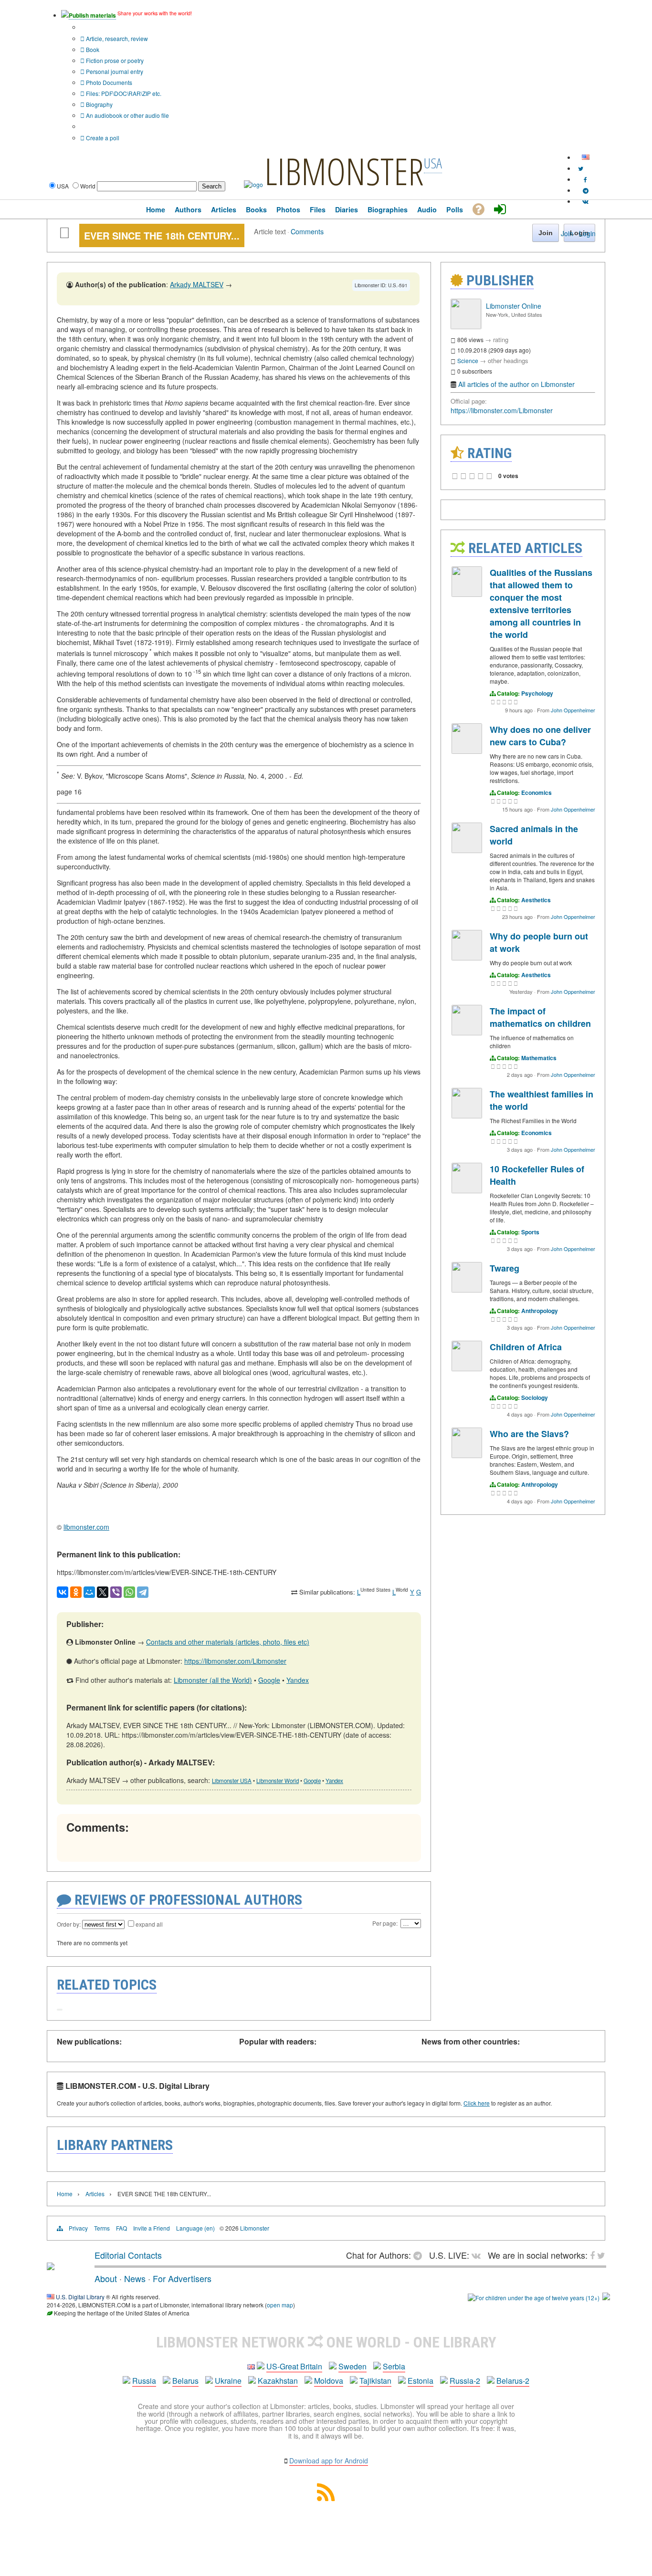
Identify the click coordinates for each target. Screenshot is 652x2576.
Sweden (352, 2366)
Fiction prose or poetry (114, 60)
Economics (536, 793)
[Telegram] (143, 1592)
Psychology (537, 693)
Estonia (421, 2381)
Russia (144, 2381)
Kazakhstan (278, 2381)
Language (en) (195, 2228)
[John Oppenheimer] (467, 594)
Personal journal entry (114, 71)
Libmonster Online (514, 306)
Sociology (535, 1398)
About (106, 2278)
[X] (103, 1592)
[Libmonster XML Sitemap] (326, 2498)
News (135, 2278)
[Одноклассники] (76, 1592)
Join (567, 233)
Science (468, 360)
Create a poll (102, 138)
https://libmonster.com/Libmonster (235, 1661)
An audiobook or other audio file (127, 115)
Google (269, 1680)
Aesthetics (536, 900)
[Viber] (116, 1592)
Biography (99, 104)
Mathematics (539, 1058)
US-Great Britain (294, 2366)
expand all (149, 1924)
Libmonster (255, 2228)
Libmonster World (278, 1781)
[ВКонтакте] (63, 1592)
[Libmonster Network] (534, 2298)
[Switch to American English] (586, 157)
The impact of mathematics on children (540, 1017)
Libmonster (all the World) (213, 1680)
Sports (530, 1232)
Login (587, 233)
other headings (508, 360)
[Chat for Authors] (586, 190)
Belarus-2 (513, 2381)
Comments (307, 231)
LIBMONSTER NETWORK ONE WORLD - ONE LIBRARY (326, 2342)
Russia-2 (465, 2381)
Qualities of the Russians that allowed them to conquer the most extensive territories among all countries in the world (541, 604)
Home (65, 2194)
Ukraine (228, 2381)
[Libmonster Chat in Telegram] (420, 2255)
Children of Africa (526, 1347)
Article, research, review (116, 38)
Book (92, 49)
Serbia (394, 2366)
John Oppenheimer (573, 710)
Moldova (329, 2381)
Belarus (185, 2381)
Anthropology (540, 1311)
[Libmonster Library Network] (606, 2298)
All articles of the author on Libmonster (516, 384)
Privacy (78, 2228)
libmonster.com (86, 1527)
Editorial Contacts (128, 2255)
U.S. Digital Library (80, 2297)
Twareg (505, 1268)
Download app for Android (329, 2461)
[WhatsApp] (129, 1592)
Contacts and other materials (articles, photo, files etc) (228, 1642)
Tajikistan (375, 2381)
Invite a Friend (152, 2228)
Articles (95, 2194)
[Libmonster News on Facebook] (585, 179)
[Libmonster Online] (466, 327)
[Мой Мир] (89, 1592)
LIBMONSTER (344, 171)
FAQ (121, 2228)
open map (280, 2305)
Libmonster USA (232, 1781)
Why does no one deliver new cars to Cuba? (540, 736)
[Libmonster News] (581, 168)
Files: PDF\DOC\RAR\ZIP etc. (123, 93)
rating (501, 339)
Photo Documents (108, 82)
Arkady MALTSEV (197, 284)
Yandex (298, 1680)
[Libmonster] (51, 2266)
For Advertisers (182, 2278)
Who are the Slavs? (529, 1434)
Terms (102, 2228)
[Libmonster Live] (585, 201)
